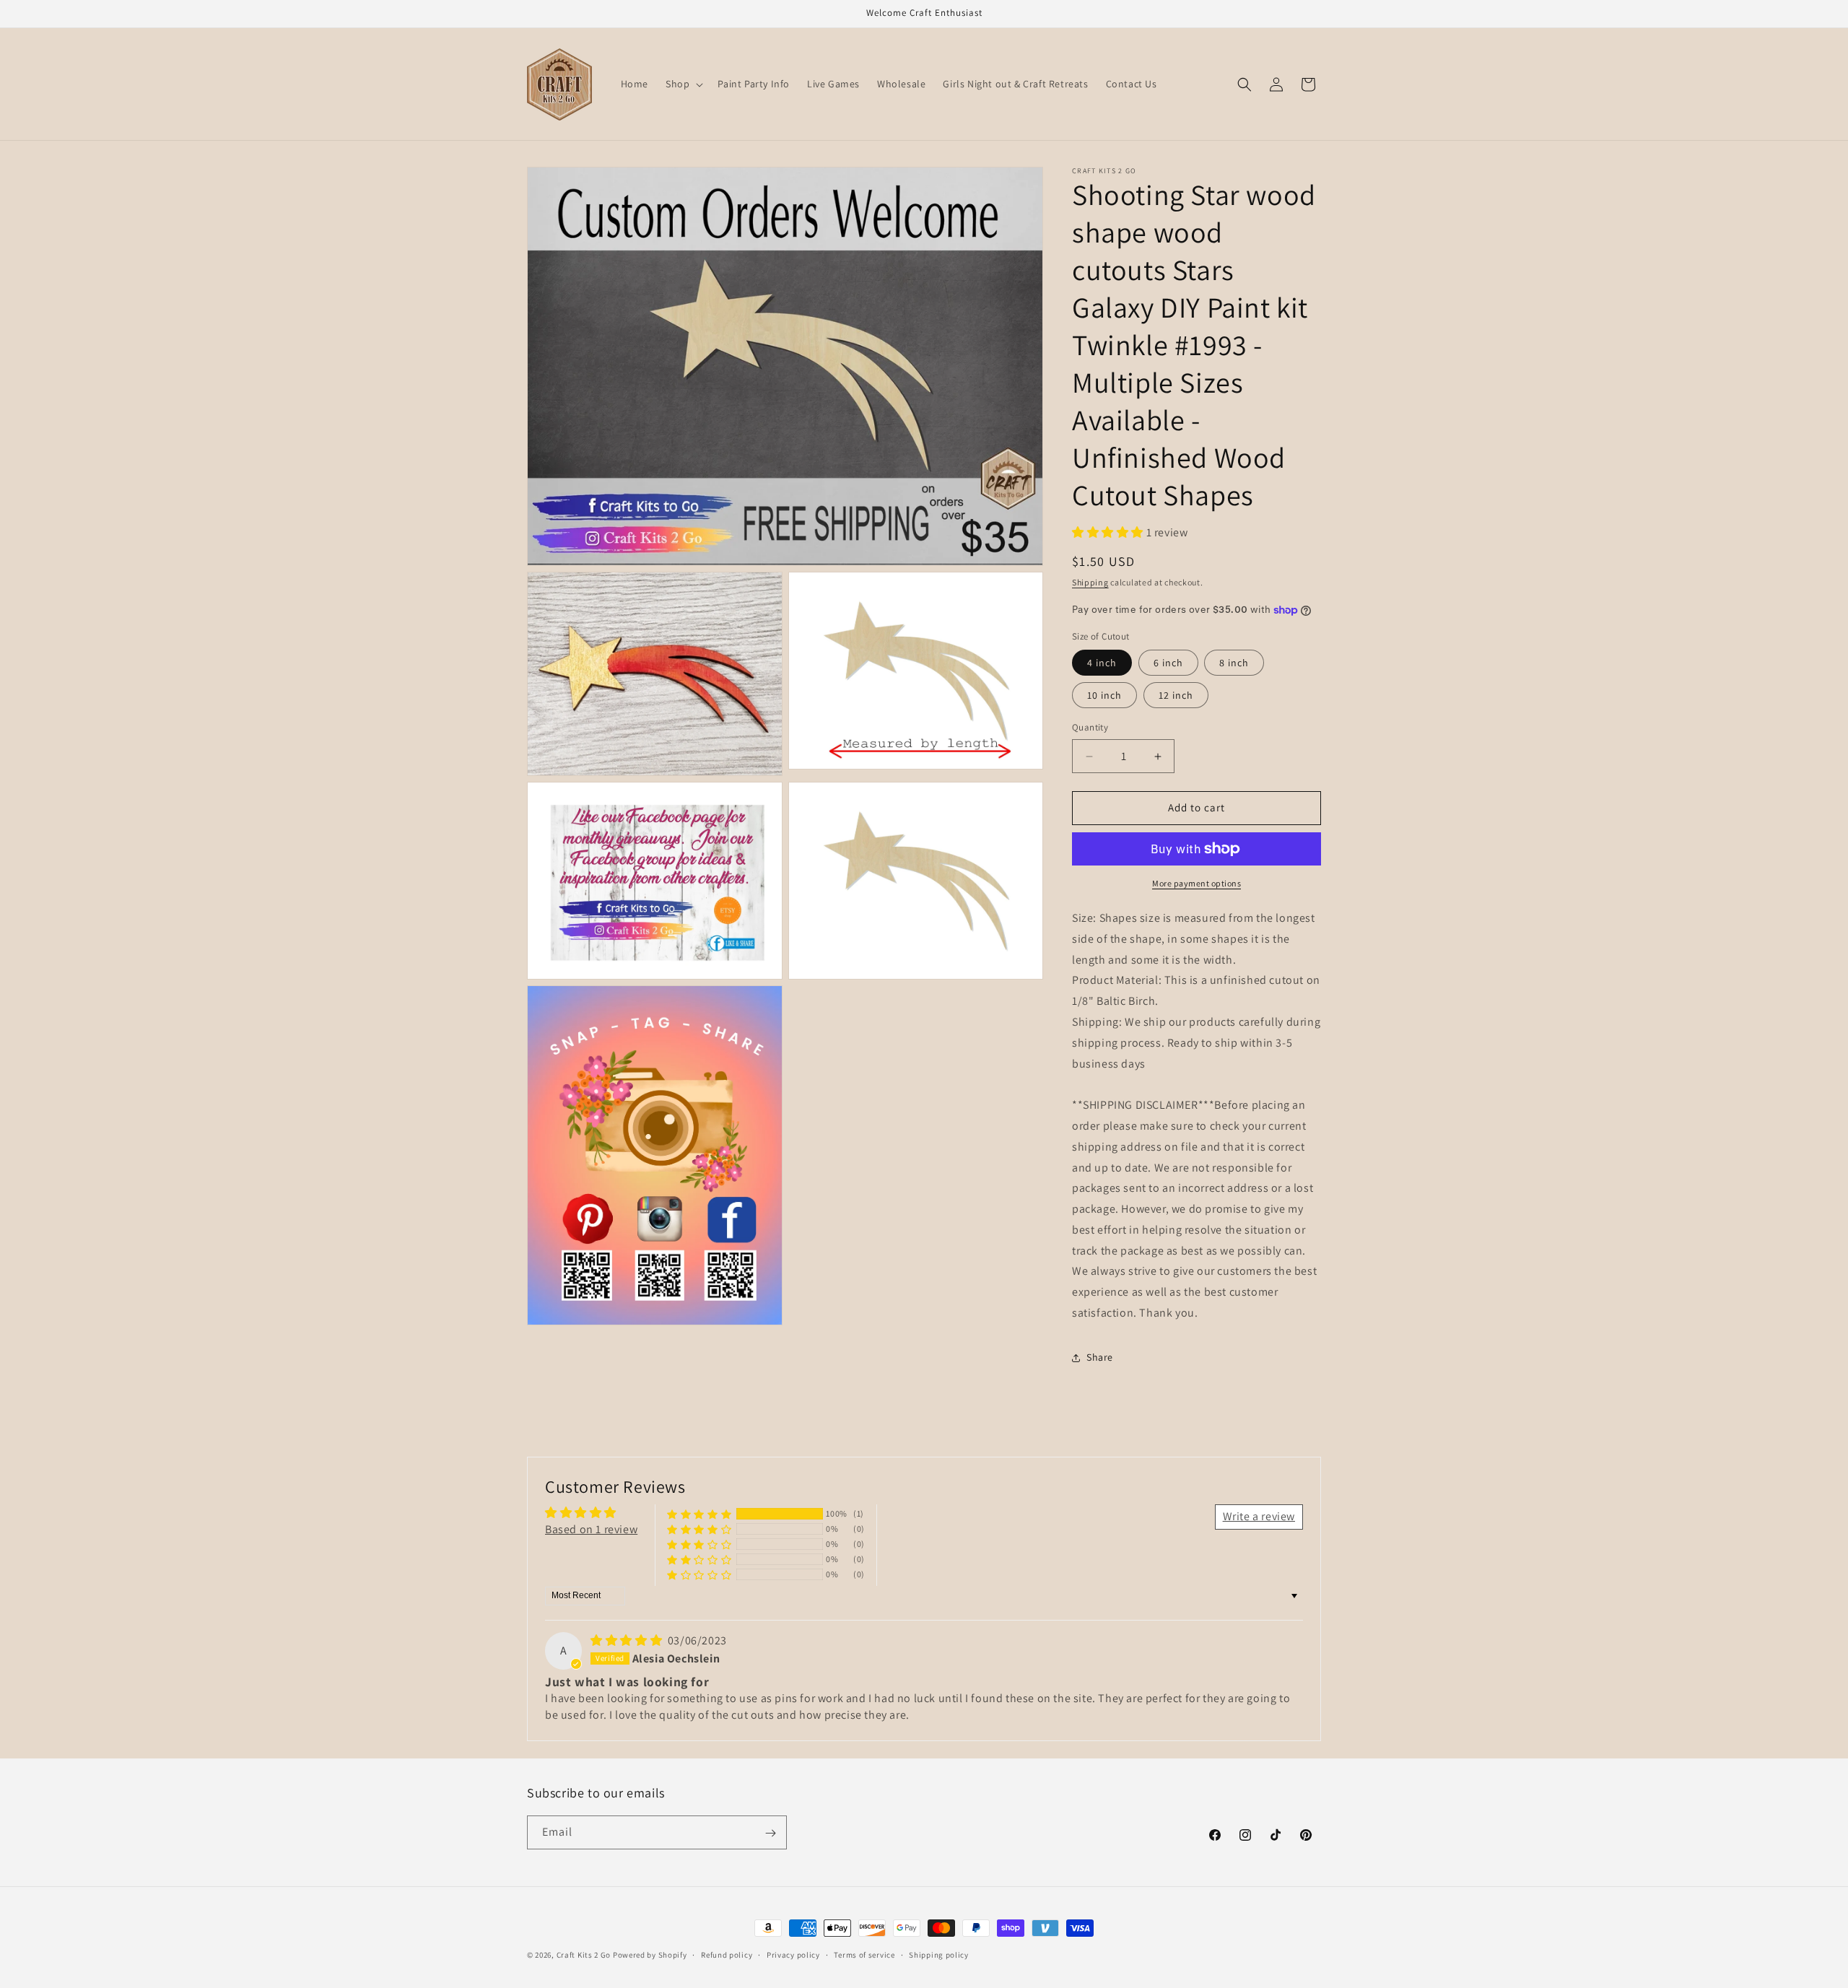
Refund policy (727, 1954)
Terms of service (864, 1954)
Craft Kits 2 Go (584, 1955)
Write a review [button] (1259, 1517)
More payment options (1197, 883)
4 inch (1102, 663)
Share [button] (1100, 1357)
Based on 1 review (591, 1529)
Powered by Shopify (650, 1955)
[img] (628, 1641)
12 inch (1176, 696)
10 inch (1104, 696)
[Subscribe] (770, 1833)
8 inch (1234, 663)
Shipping (1090, 583)
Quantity (1090, 728)
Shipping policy (939, 1954)
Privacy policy (793, 1954)
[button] (683, 84)
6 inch (1168, 663)
